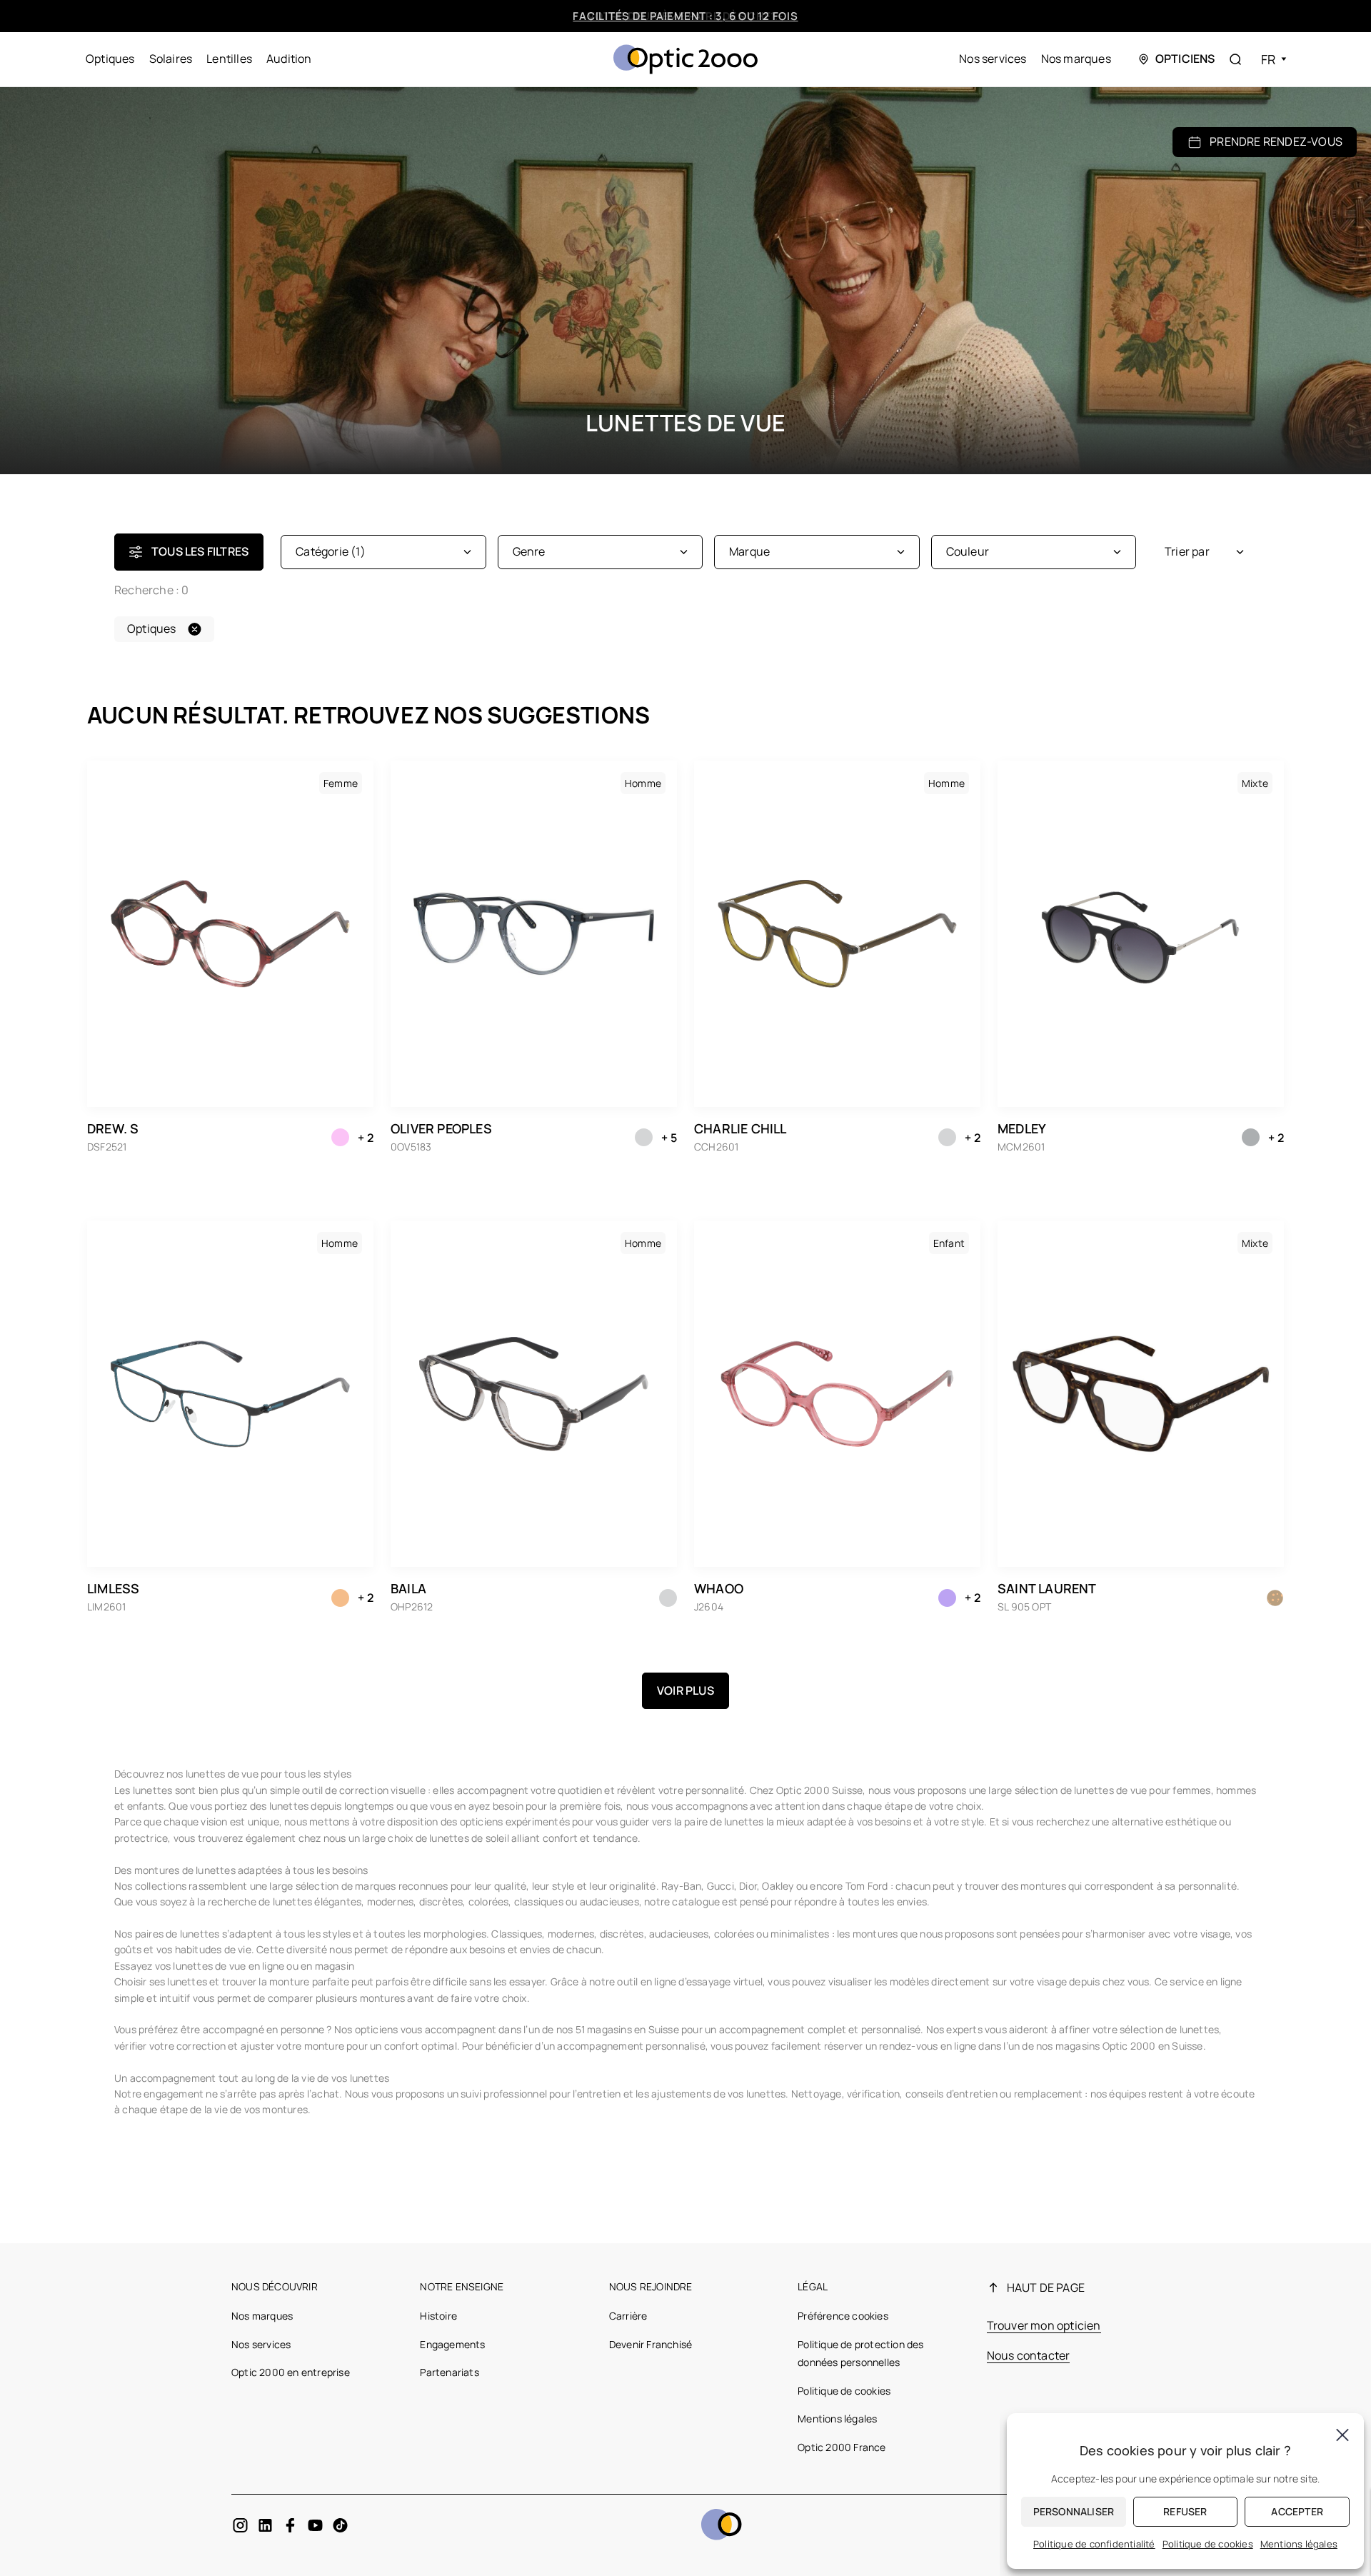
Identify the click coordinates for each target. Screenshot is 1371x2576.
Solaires (171, 59)
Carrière (628, 2316)
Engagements (452, 2344)
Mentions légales (837, 2419)
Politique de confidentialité (1094, 2544)
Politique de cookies (844, 2391)
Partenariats (449, 2372)
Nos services (993, 59)
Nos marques (1076, 59)
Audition (289, 59)
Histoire (438, 2316)
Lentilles (229, 59)
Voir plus (685, 1690)
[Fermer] (1342, 2435)
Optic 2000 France (842, 2447)
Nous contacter (1029, 2355)
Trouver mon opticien (1044, 2325)
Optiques (110, 59)
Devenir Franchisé (651, 2344)
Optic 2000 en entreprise (291, 2372)
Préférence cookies (843, 2316)
